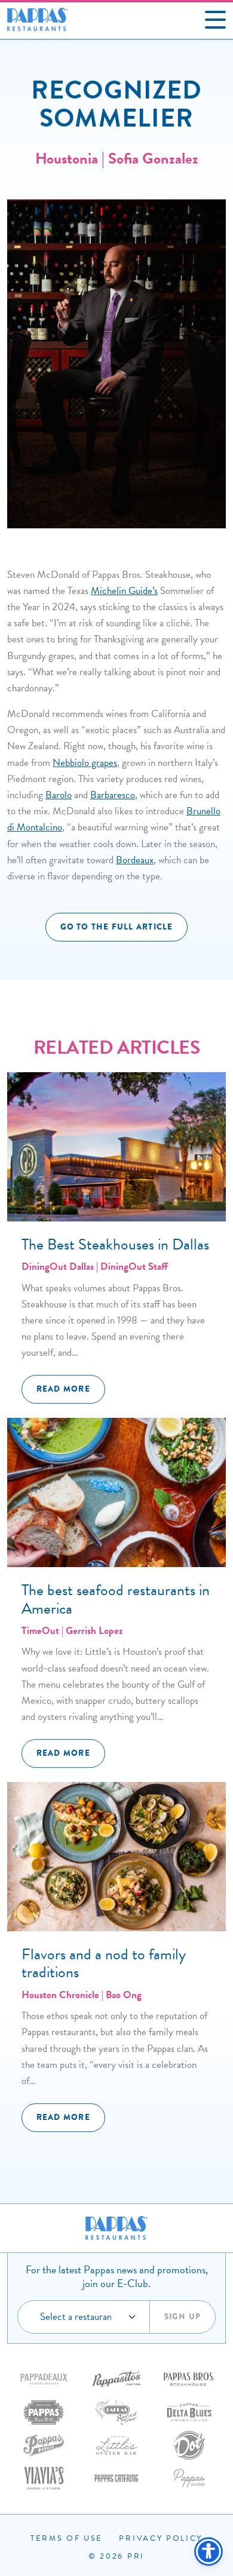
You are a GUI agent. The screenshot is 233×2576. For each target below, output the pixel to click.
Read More (63, 1389)
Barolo (59, 795)
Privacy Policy (161, 2538)
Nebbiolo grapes (85, 763)
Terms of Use (67, 2538)
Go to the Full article (117, 927)
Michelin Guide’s (124, 591)
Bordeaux (135, 860)
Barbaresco (113, 795)
